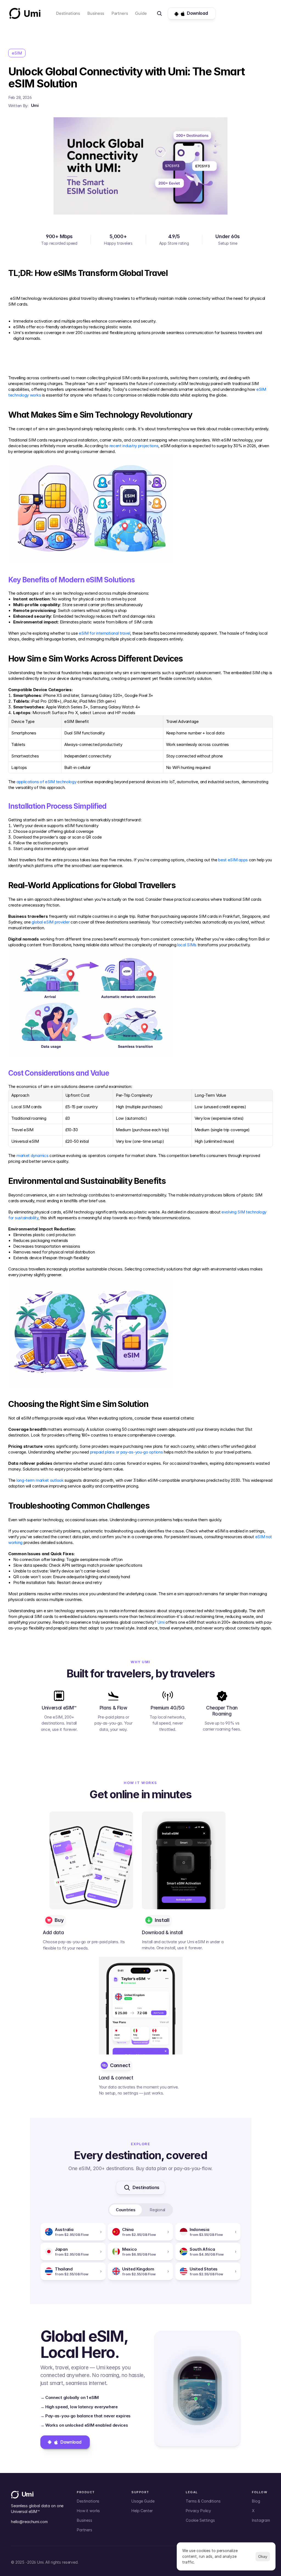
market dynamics (33, 1156)
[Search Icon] (159, 13)
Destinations (68, 13)
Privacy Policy (198, 2511)
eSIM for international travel (104, 633)
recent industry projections (134, 446)
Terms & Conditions (203, 2501)
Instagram (261, 2520)
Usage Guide (143, 2501)
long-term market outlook (40, 1480)
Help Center (142, 2511)
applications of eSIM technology (47, 782)
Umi (161, 1622)
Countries (126, 2210)
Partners (120, 13)
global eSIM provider (50, 922)
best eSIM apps (233, 860)
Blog (256, 2501)
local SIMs (187, 945)
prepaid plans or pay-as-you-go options (127, 1452)
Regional (157, 2210)
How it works (88, 2511)
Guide (141, 13)
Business (96, 13)
